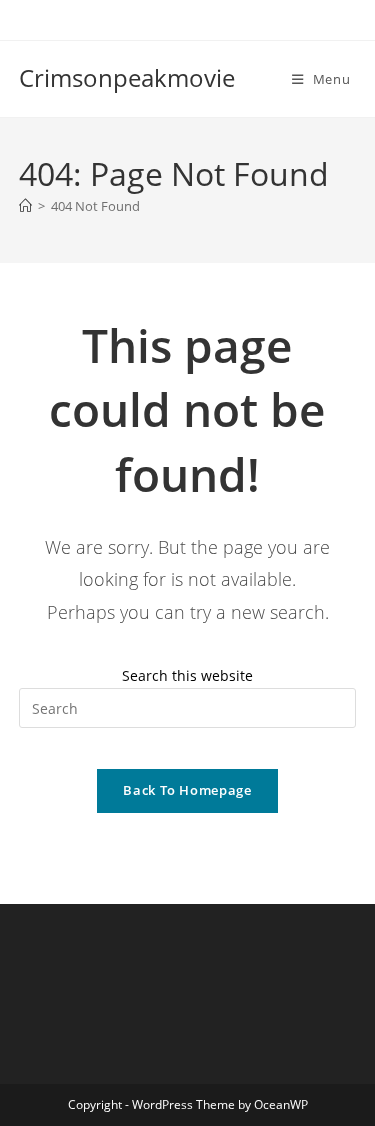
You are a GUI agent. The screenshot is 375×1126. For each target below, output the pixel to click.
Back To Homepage (187, 790)
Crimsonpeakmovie (127, 77)
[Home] (25, 206)
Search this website (187, 675)
